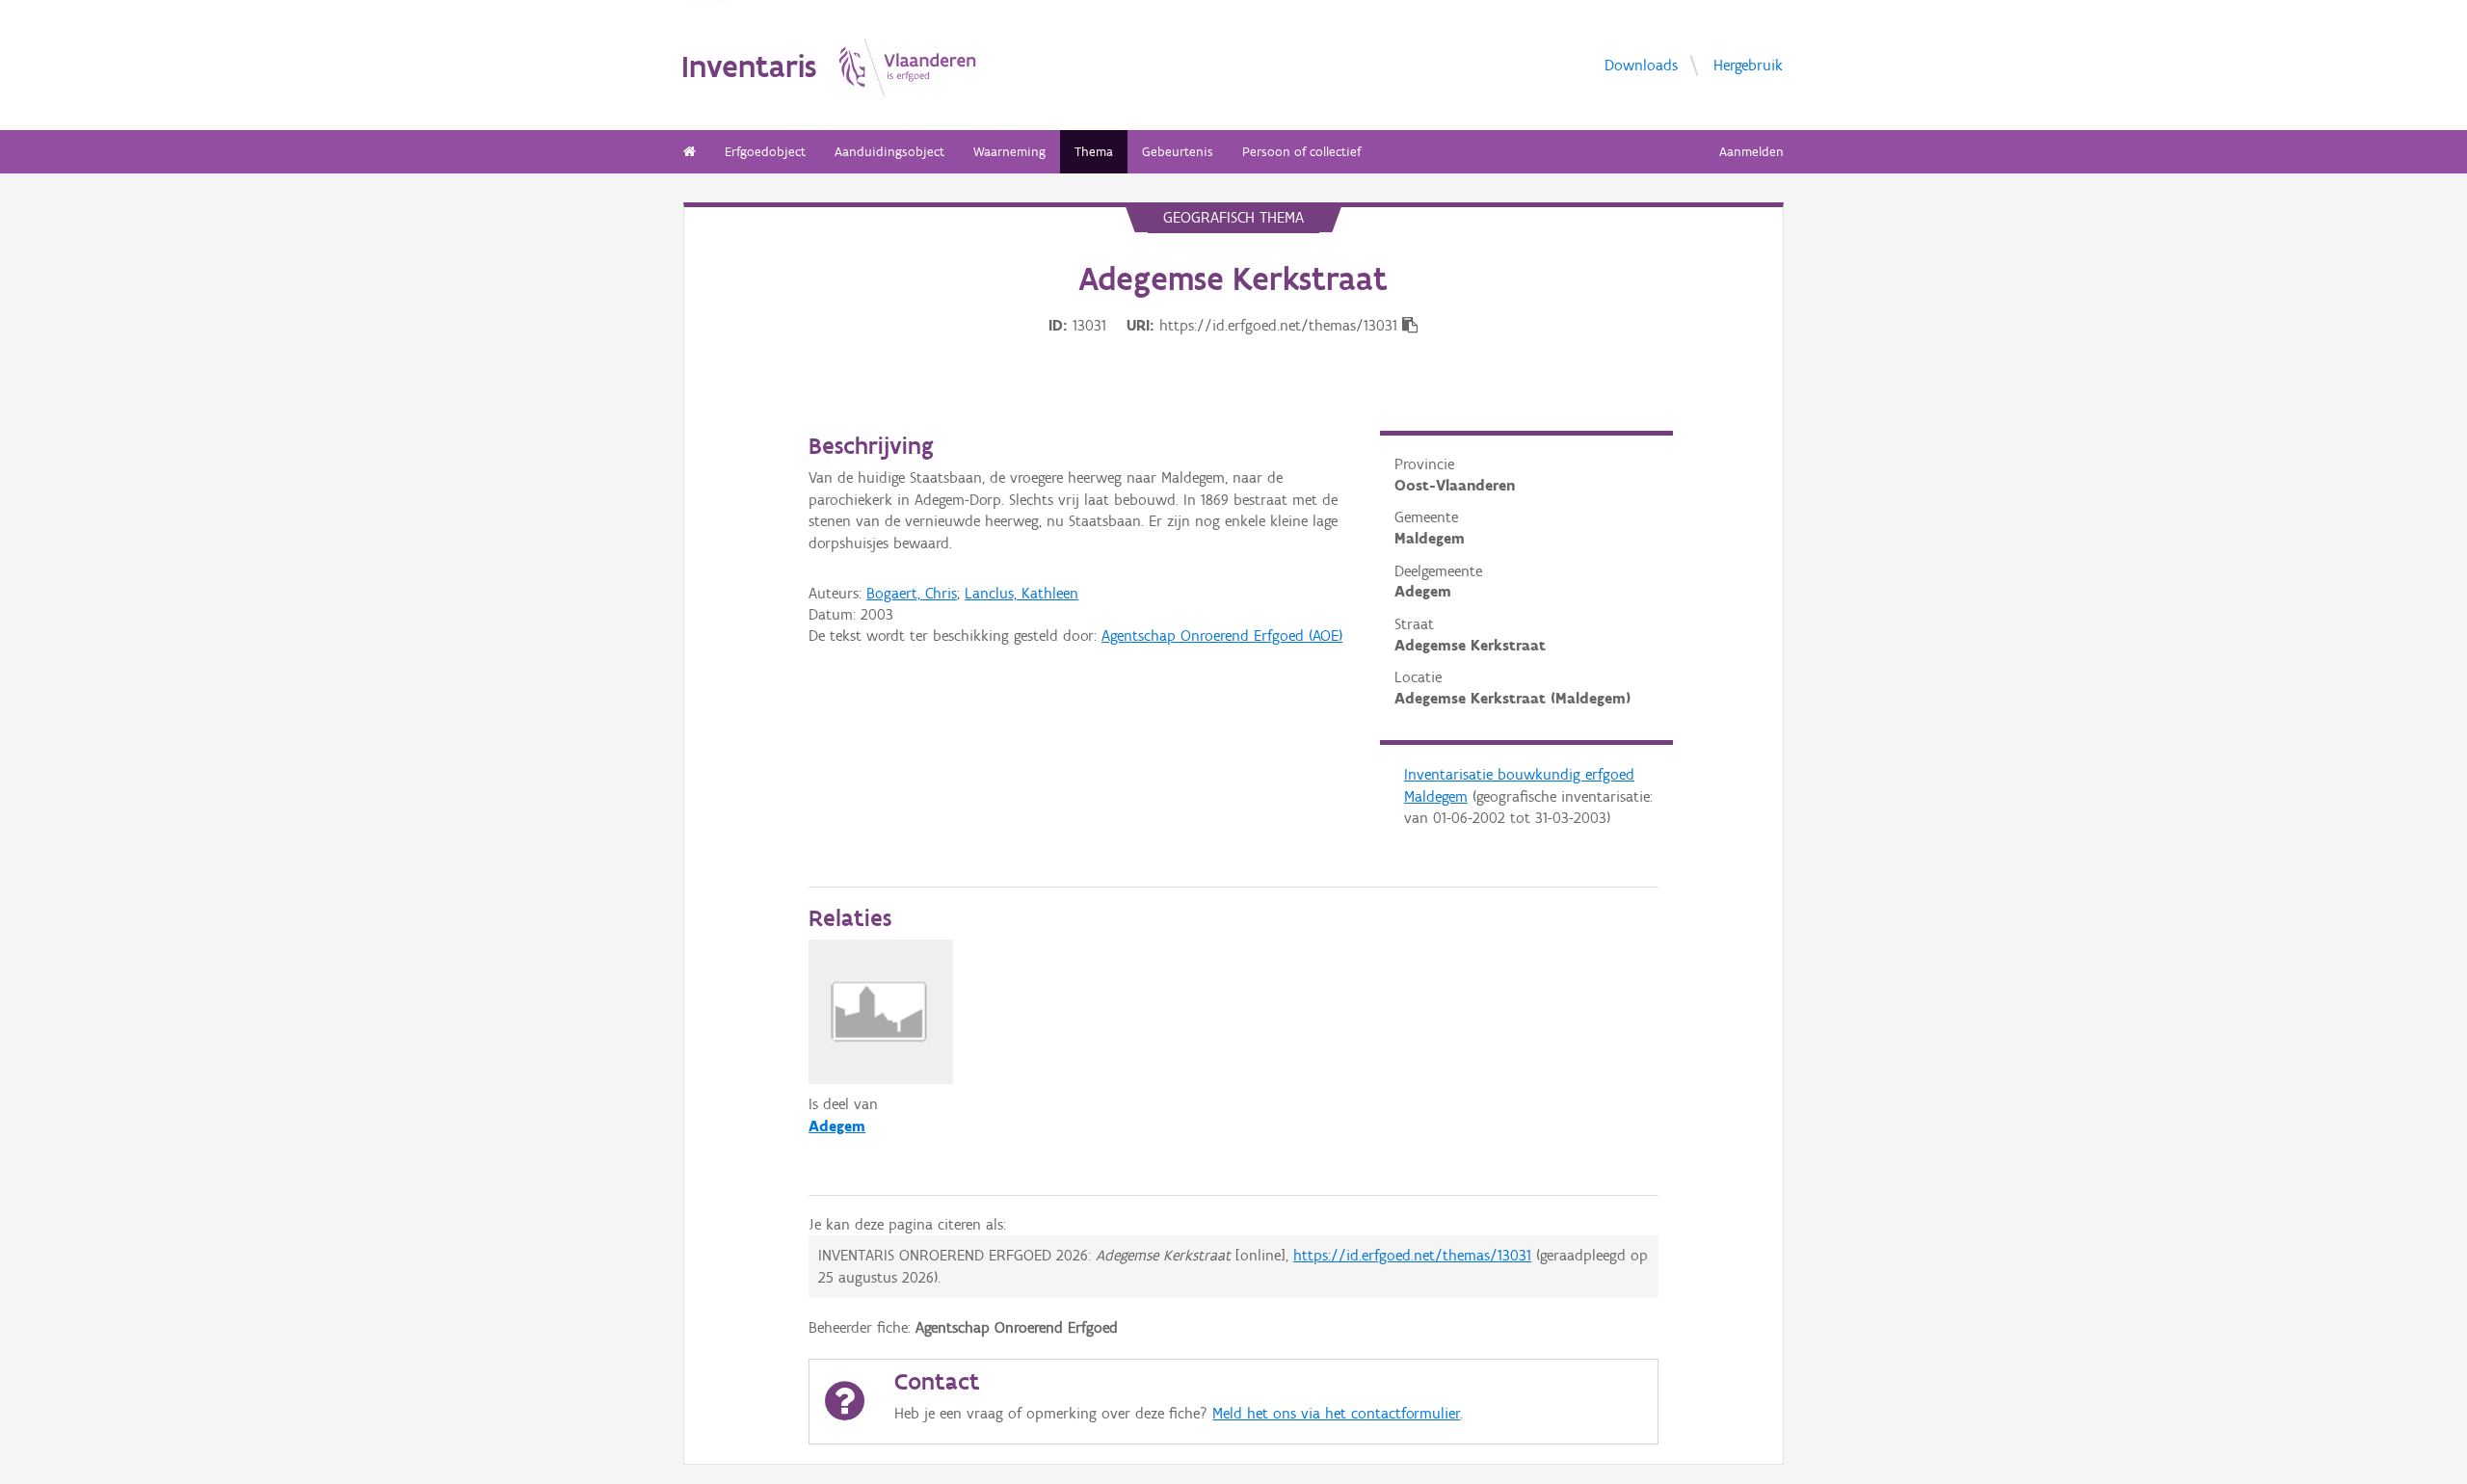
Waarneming (1009, 152)
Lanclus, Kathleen (1021, 593)
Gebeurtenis (1178, 152)
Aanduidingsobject (889, 152)
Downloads (1641, 65)
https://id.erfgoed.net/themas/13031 (1412, 1255)
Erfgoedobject (765, 152)
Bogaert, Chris (912, 593)
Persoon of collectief (1301, 152)
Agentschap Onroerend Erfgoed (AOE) (1222, 636)
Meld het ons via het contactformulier (1336, 1413)
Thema (1094, 152)
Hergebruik (1748, 65)
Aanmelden (1751, 152)
